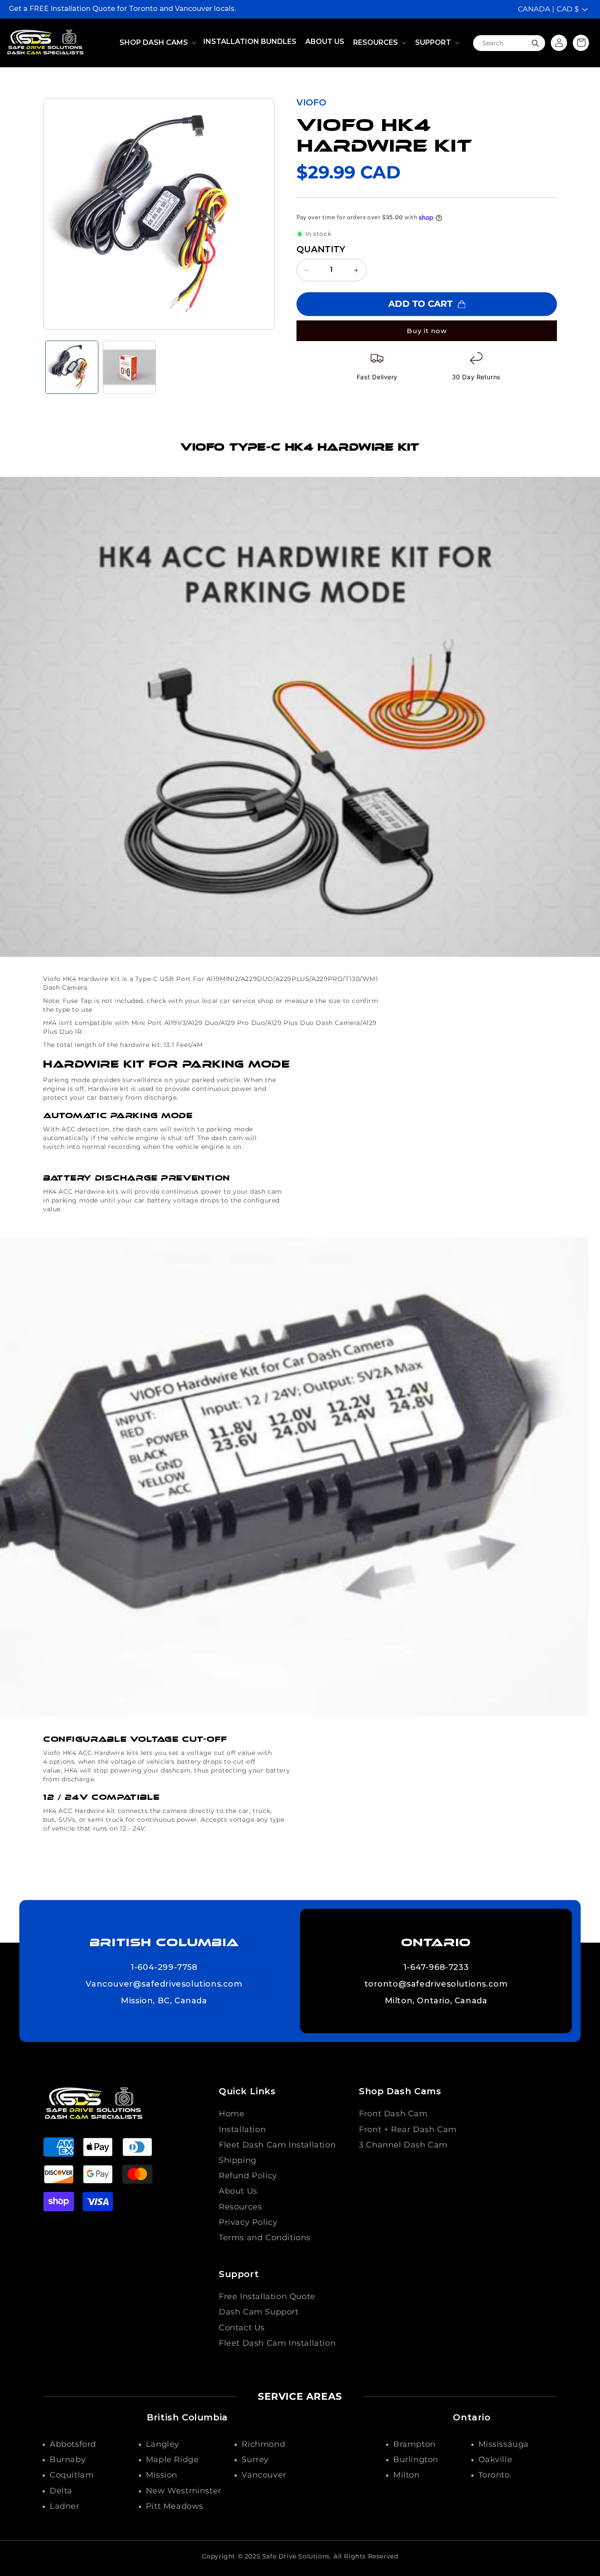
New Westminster (184, 2491)
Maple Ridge (172, 2460)
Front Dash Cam (393, 2114)
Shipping (238, 2160)
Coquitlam (72, 2475)
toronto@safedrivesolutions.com (436, 1984)
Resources (240, 2207)
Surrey (255, 2460)
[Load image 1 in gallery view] (72, 367)
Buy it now (427, 331)
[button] (157, 43)
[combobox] (509, 43)
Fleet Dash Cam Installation (277, 2145)
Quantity (321, 249)
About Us (238, 2191)
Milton (407, 2475)
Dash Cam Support (259, 2312)
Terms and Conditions (265, 2238)
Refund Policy (248, 2176)
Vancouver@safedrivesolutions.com (164, 1984)
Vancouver (264, 2475)
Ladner (65, 2506)
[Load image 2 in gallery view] (129, 367)
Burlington (416, 2460)
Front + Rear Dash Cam (408, 2129)
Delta (61, 2491)
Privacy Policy (248, 2222)
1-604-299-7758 (164, 1968)
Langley (163, 2444)
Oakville (495, 2460)
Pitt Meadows (175, 2506)
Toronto (494, 2475)
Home (231, 2114)
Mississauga (504, 2444)
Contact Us (242, 2328)
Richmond (263, 2444)
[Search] (535, 43)
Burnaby (68, 2460)
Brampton (414, 2444)
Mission (162, 2475)
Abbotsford (73, 2444)
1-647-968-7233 (436, 1968)
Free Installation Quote (267, 2296)
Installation (242, 2129)
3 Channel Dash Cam (403, 2145)
